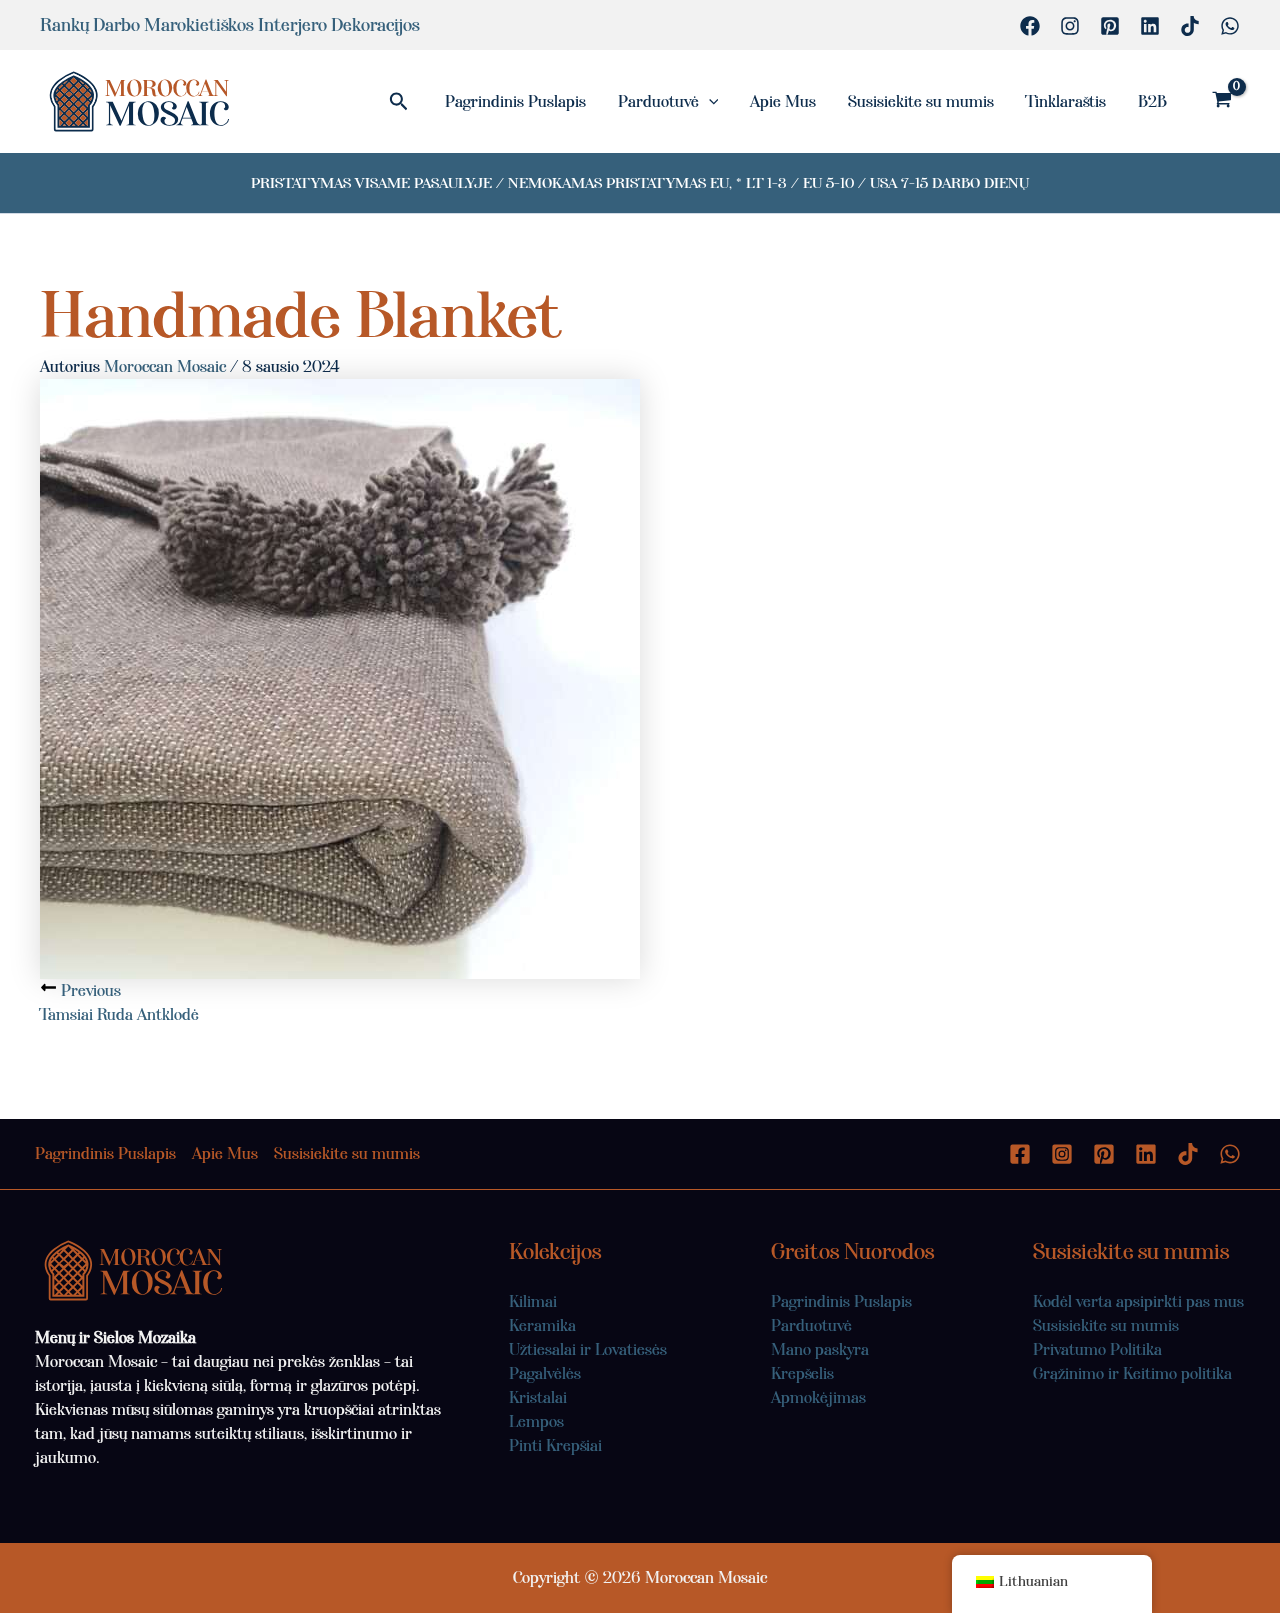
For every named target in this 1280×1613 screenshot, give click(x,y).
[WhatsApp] (1230, 26)
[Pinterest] (1110, 26)
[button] (399, 102)
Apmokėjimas (818, 1397)
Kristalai (538, 1397)
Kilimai (533, 1301)
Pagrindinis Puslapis (515, 101)
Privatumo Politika (1097, 1349)
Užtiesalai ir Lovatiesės (588, 1349)
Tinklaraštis (1066, 101)
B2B (1152, 101)
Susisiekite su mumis (921, 101)
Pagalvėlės (545, 1373)
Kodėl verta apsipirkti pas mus (1138, 1301)
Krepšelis (802, 1373)
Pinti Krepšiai (555, 1445)
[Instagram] (1070, 26)
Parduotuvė (658, 101)
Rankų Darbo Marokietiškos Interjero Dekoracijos (230, 25)
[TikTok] (1190, 26)
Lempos (536, 1421)
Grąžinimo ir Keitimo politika (1132, 1373)
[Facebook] (1030, 26)
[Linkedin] (1150, 26)
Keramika (542, 1325)
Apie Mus (783, 101)
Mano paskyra (820, 1349)
